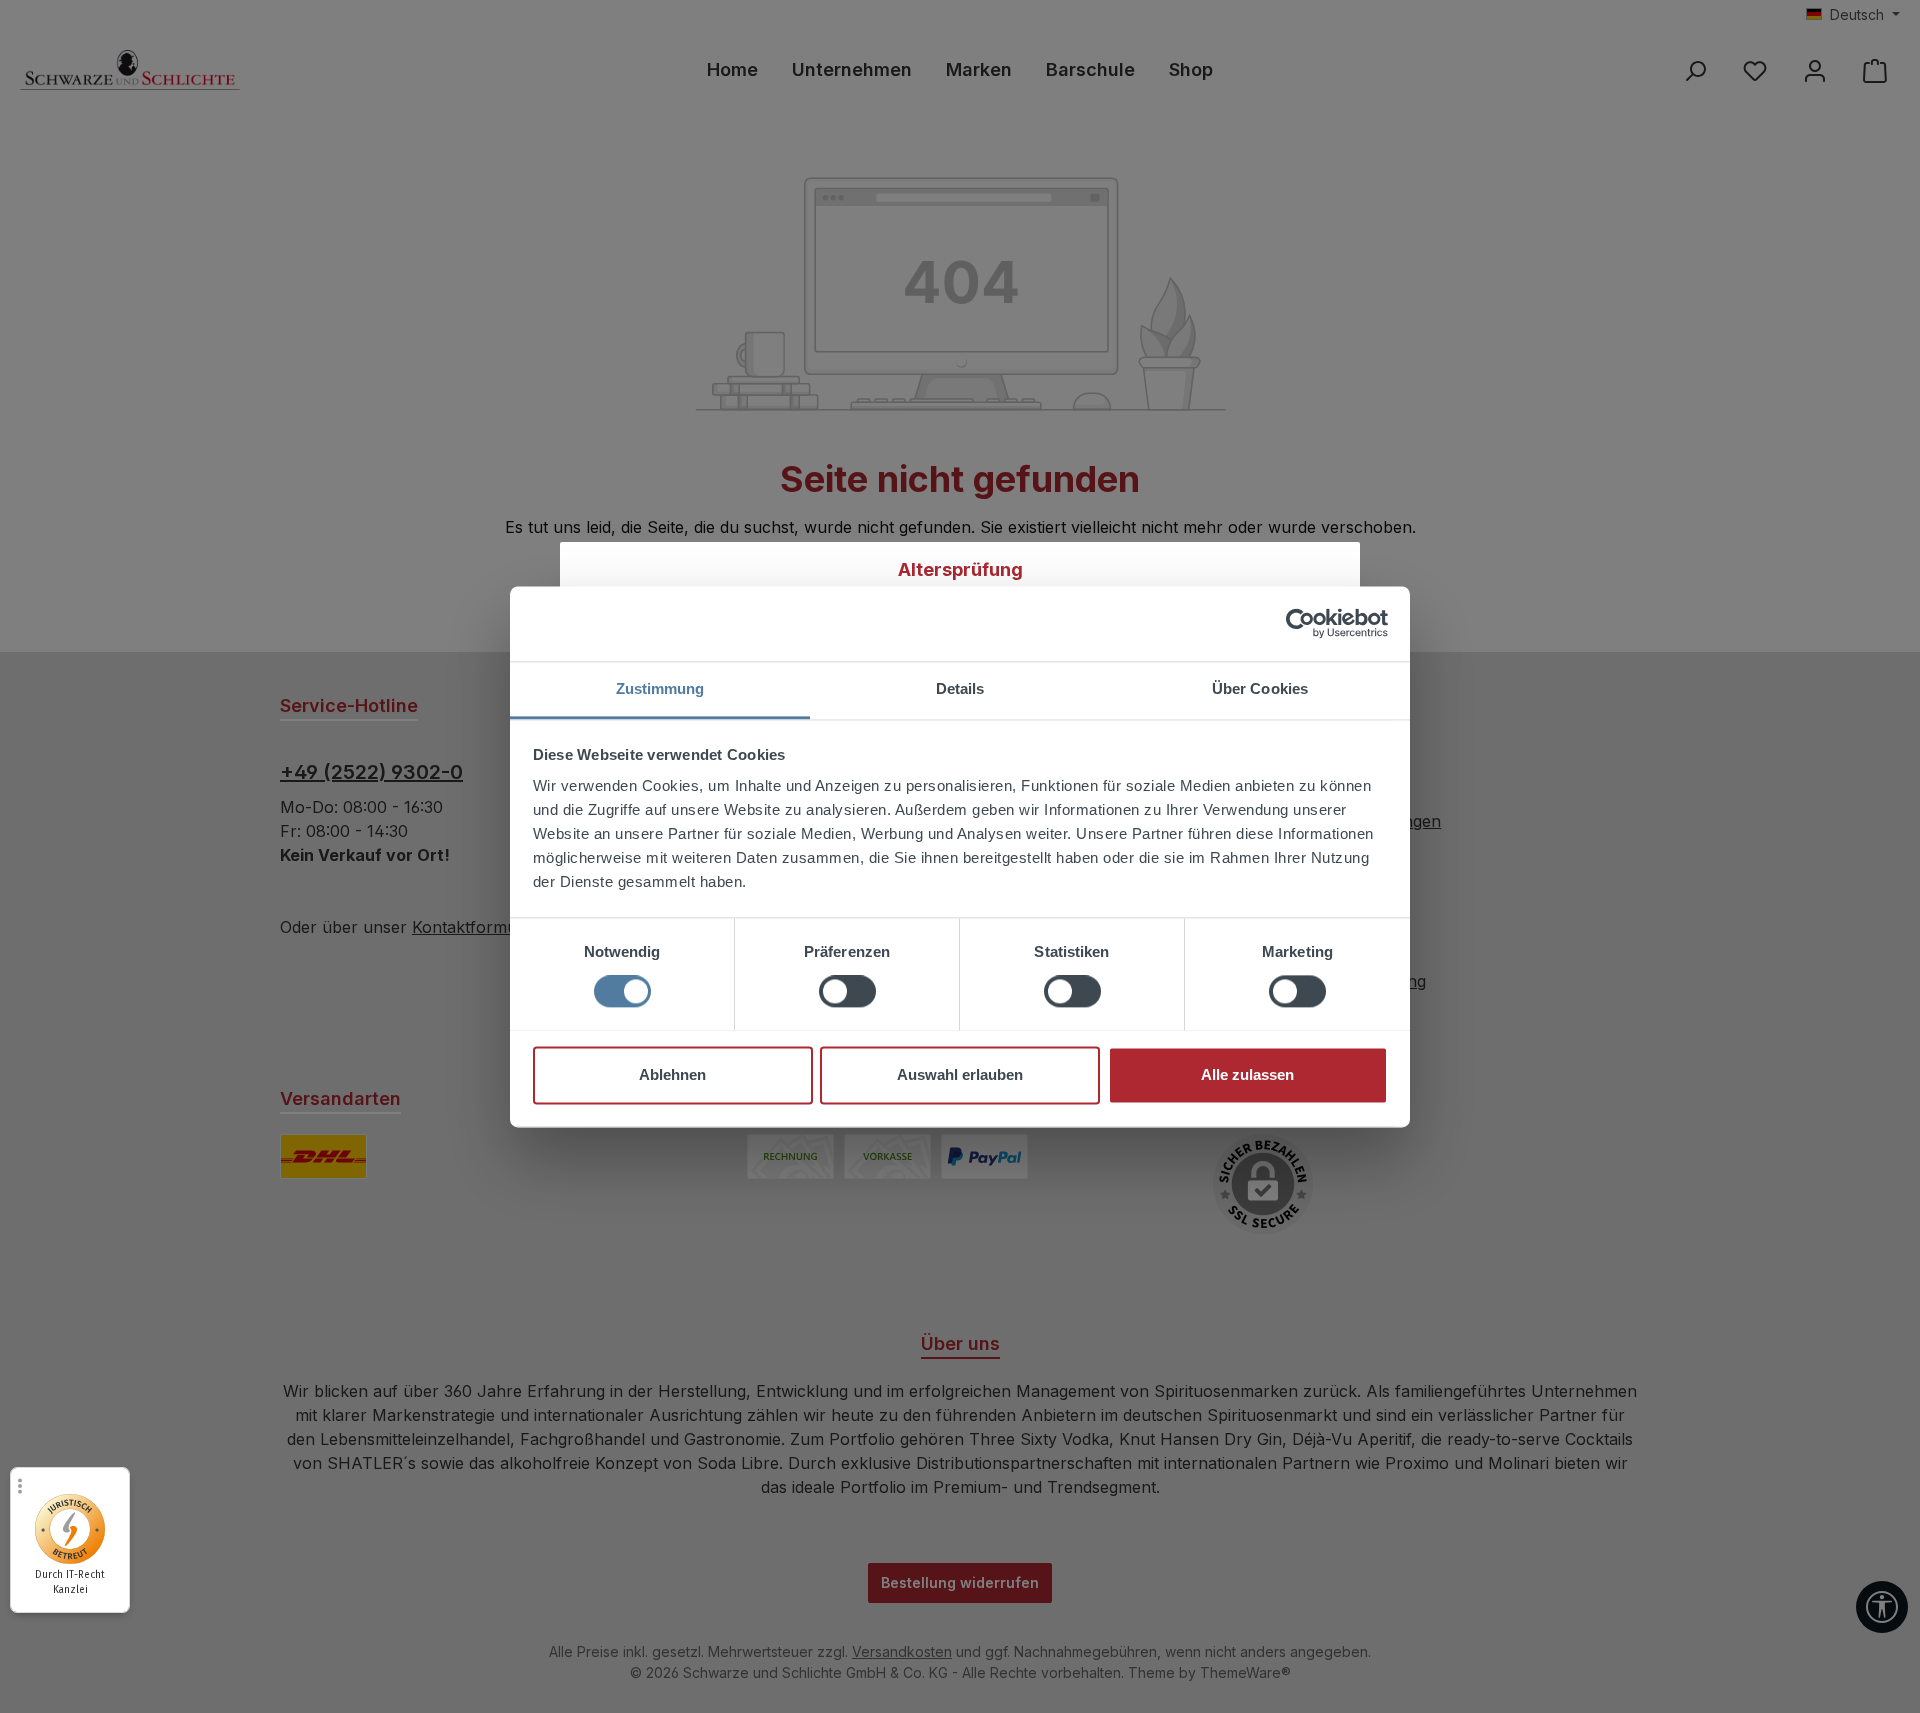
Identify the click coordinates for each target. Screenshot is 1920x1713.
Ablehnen (672, 1074)
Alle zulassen (1247, 1074)
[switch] (847, 991)
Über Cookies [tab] (1260, 688)
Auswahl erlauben (960, 1074)
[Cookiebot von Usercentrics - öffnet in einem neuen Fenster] (1300, 623)
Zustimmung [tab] (660, 688)
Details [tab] (960, 688)
